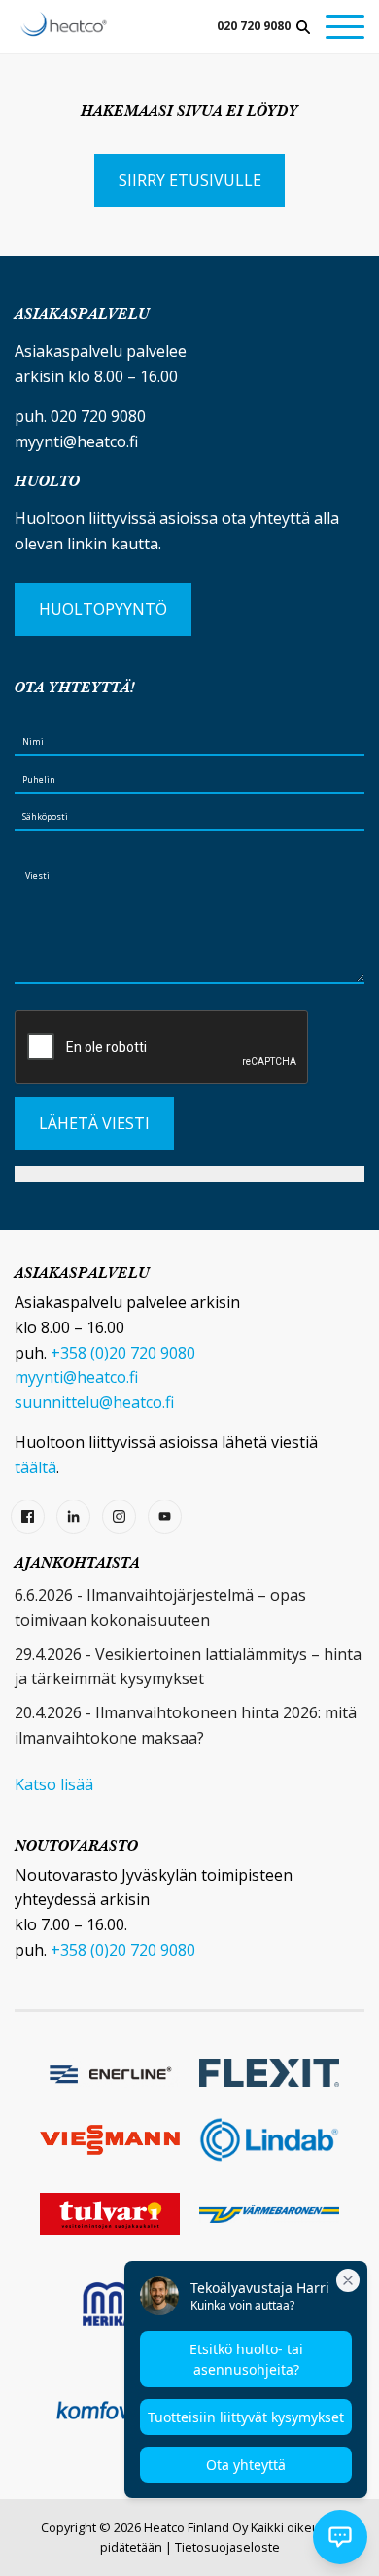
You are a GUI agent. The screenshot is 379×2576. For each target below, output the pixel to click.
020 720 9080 (254, 26)
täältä (35, 1467)
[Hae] (303, 27)
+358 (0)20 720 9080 (123, 1353)
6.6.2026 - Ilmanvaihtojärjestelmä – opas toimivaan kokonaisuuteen (160, 1607)
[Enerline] (110, 2072)
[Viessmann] (110, 2140)
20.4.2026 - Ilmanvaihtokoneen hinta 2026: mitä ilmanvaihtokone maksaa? (186, 1725)
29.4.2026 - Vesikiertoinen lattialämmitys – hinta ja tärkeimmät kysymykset (188, 1667)
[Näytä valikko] (345, 27)
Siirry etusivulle (190, 180)
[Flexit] (269, 2073)
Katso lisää (54, 1784)
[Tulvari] (110, 2214)
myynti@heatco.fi (76, 441)
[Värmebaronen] (269, 2214)
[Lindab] (269, 2140)
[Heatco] (64, 24)
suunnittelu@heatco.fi (94, 1402)
